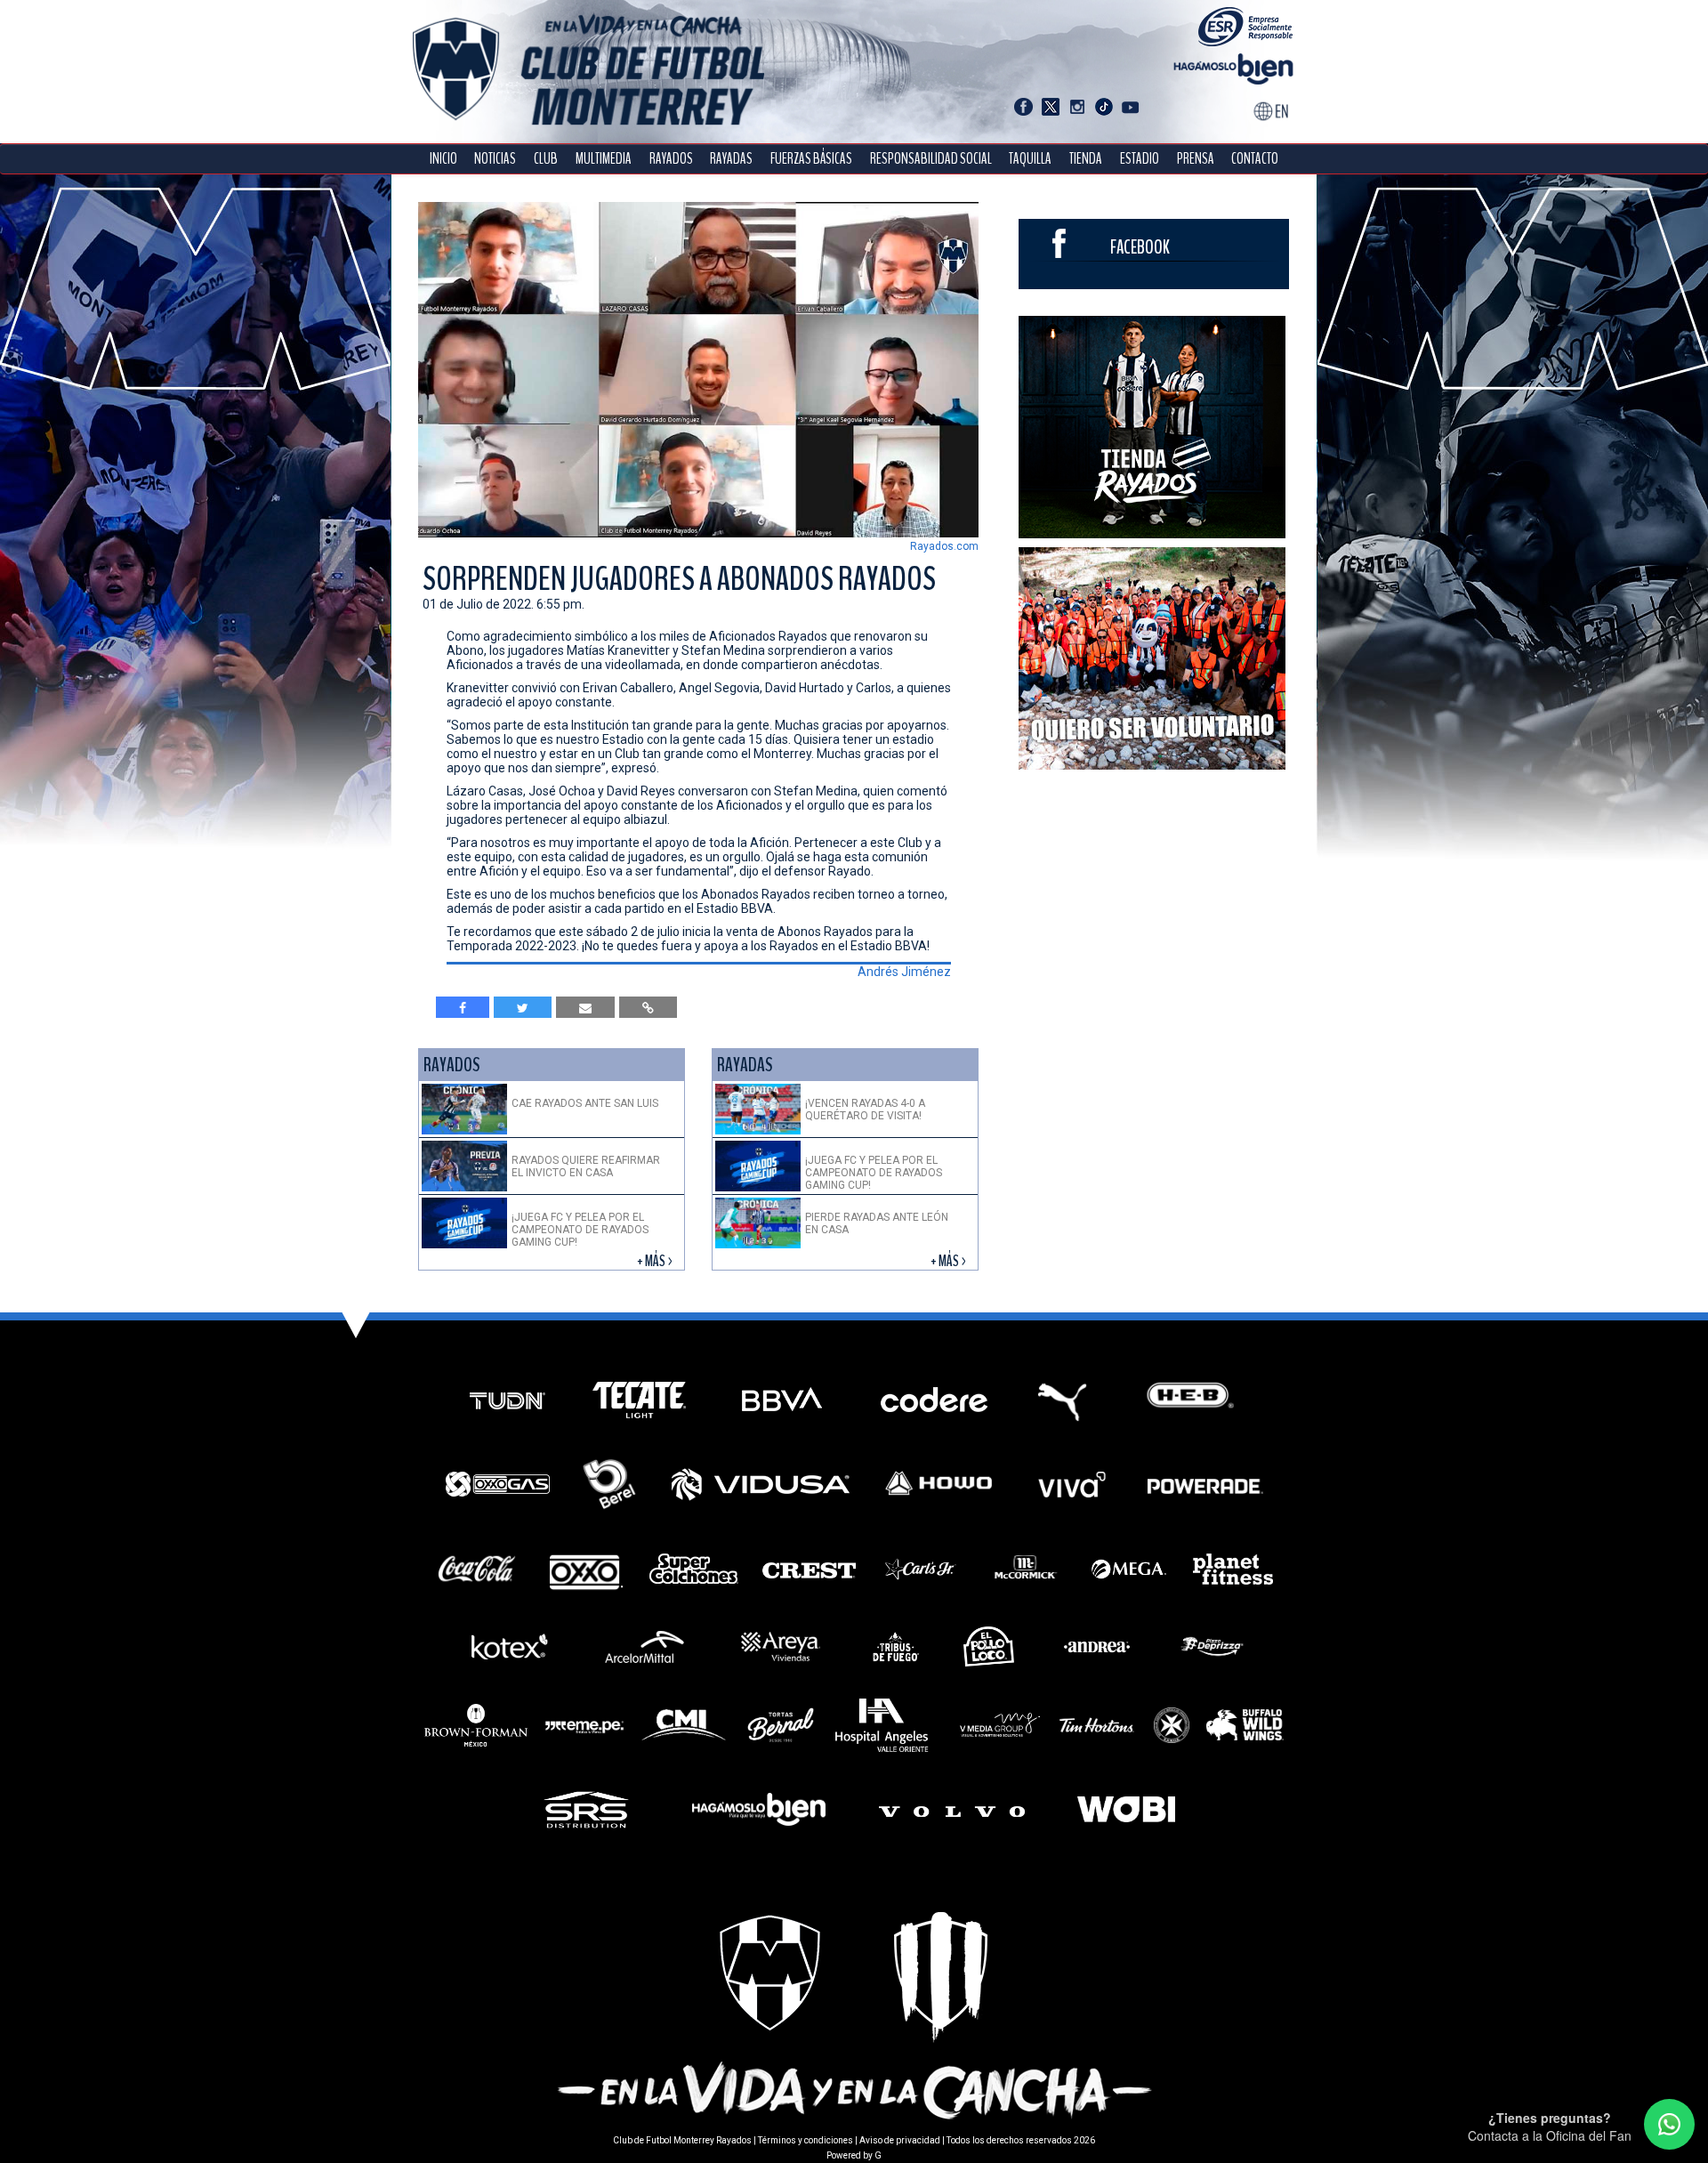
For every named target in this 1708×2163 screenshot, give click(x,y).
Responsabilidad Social (931, 159)
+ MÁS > (656, 1261)
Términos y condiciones (806, 2140)
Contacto (1255, 159)
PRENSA (1196, 159)
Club (546, 159)
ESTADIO (1140, 159)
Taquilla (1030, 159)
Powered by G (854, 2155)
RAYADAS (731, 159)
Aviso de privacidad (900, 2140)
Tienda (1086, 159)
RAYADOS (671, 159)
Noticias (495, 159)
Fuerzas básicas (811, 159)
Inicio (443, 159)
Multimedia (604, 159)
